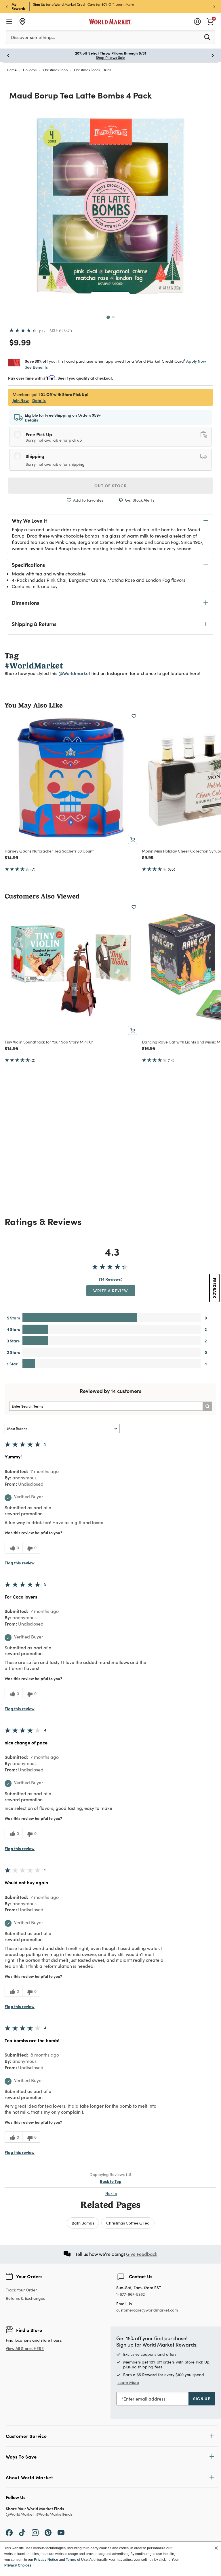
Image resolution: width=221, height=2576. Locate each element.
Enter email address (144, 2399)
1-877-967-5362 (130, 2294)
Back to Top (111, 2181)
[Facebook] (9, 2532)
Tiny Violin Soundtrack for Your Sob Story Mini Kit (49, 1042)
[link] (210, 21)
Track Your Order (21, 2290)
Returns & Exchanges (25, 2298)
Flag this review (20, 1563)
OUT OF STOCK (110, 486)
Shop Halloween (111, 57)
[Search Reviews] (207, 1406)
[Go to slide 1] (108, 317)
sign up (202, 2399)
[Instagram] (35, 2532)
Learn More (128, 2382)
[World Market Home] (110, 22)
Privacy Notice (46, 2560)
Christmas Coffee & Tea (128, 2223)
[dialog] (110, 2559)
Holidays (30, 70)
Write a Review (111, 1290)
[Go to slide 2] (113, 317)
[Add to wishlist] (134, 716)
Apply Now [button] (196, 361)
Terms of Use (77, 2560)
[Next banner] (214, 6)
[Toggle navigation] (9, 22)
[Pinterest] (48, 2532)
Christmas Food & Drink (93, 70)
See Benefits (36, 367)
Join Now (117, 4)
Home (12, 70)
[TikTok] (22, 2532)
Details (39, 400)
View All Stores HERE (25, 2348)
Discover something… (33, 37)
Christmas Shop (55, 70)
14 (42, 331)
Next (111, 2193)
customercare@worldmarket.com (147, 2310)
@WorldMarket (20, 2514)
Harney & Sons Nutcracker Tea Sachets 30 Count (49, 851)
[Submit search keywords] (207, 37)
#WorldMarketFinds (54, 2514)
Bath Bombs (83, 2223)
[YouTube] (61, 2532)
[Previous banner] (7, 6)
